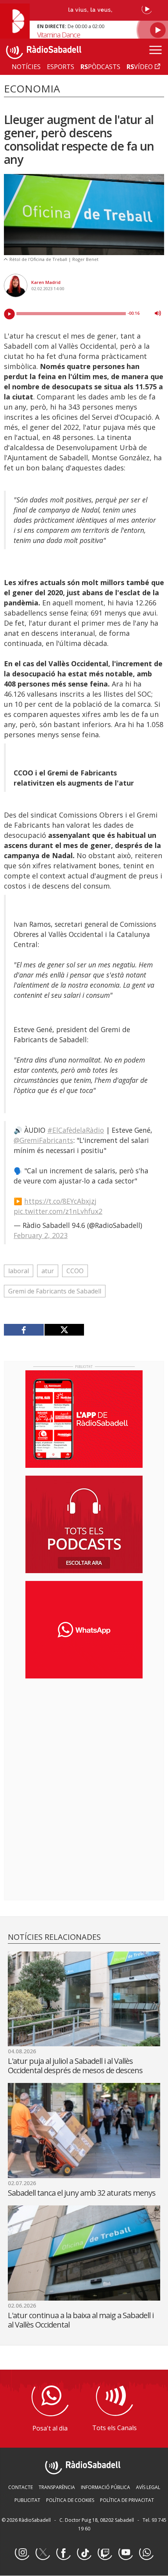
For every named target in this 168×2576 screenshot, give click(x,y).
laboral (19, 1271)
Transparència (57, 2487)
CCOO (75, 1271)
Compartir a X (64, 1330)
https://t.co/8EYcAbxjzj (60, 1201)
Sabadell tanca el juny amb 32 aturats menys (82, 2193)
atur (48, 1271)
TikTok (84, 2553)
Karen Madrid (46, 282)
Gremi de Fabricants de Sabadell (55, 1291)
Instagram (22, 2553)
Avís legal (148, 2487)
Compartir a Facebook (24, 1330)
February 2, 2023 (41, 1235)
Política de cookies (70, 2500)
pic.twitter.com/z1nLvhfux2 (58, 1211)
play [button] (9, 314)
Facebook (63, 2553)
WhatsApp (146, 2553)
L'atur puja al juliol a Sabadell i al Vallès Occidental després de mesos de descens (75, 2066)
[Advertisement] (84, 1735)
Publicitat (27, 2500)
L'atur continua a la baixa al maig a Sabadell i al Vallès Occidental (81, 2320)
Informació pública (105, 2487)
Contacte (21, 2487)
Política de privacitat (127, 2500)
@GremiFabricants (43, 1140)
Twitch (105, 2553)
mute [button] (158, 313)
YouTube (125, 2553)
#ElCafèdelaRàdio (76, 1130)
